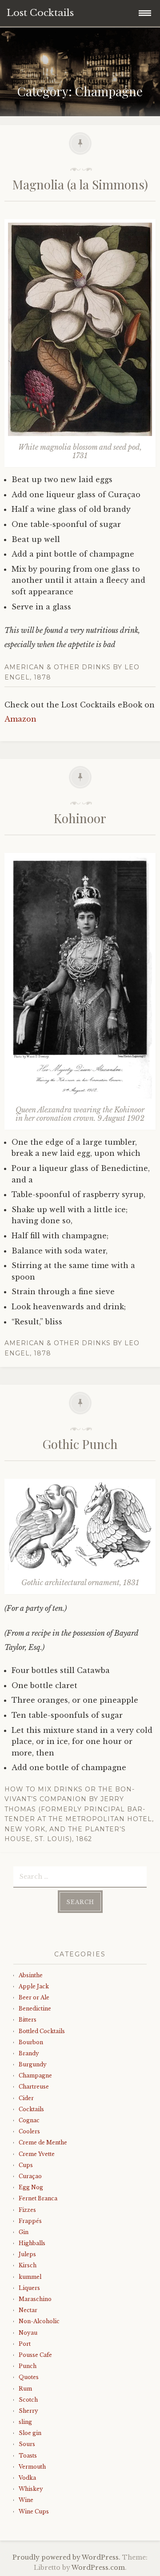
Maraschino (35, 2299)
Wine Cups (34, 2511)
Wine (26, 2500)
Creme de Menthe (43, 2142)
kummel (30, 2277)
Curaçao (30, 2176)
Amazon (20, 719)
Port (25, 2344)
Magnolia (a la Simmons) (80, 184)
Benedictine (35, 2009)
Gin (24, 2232)
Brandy (29, 2053)
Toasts (28, 2456)
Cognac (29, 2120)
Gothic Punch (80, 1444)
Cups (26, 2165)
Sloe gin (30, 2433)
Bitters (28, 2020)
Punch (28, 2366)
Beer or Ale (34, 1997)
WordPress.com (98, 2568)
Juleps (27, 2254)
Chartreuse (34, 2087)
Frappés (30, 2221)
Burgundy (33, 2064)
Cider (26, 2098)
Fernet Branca (38, 2198)
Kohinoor (80, 818)
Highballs (32, 2243)
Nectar (28, 2310)
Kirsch (28, 2265)
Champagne (35, 2075)
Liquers (29, 2288)
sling (25, 2422)
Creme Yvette (37, 2154)
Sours (27, 2444)
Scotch (28, 2400)
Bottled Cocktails (42, 2031)
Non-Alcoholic (39, 2321)
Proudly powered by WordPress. (66, 2557)
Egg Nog (31, 2187)
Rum (25, 2389)
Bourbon (31, 2042)
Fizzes (27, 2210)
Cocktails (31, 2109)
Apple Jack (34, 1986)
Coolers (29, 2131)
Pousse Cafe (35, 2355)
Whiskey (31, 2489)
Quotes (29, 2377)
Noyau (28, 2333)
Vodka (27, 2478)
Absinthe (31, 1975)
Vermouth (32, 2467)
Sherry (28, 2411)
